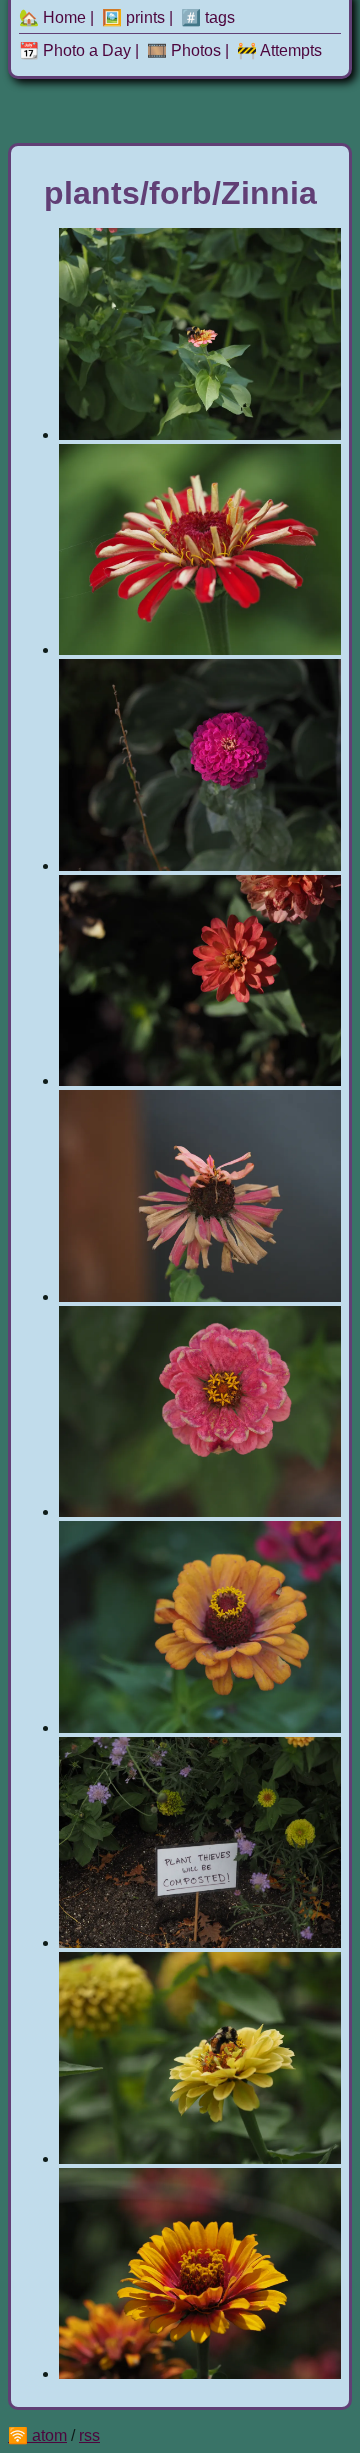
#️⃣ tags (208, 17)
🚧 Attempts (279, 50)
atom (49, 2435)
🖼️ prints (133, 17)
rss (89, 2435)
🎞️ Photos (184, 50)
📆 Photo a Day (75, 50)
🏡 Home (52, 17)
